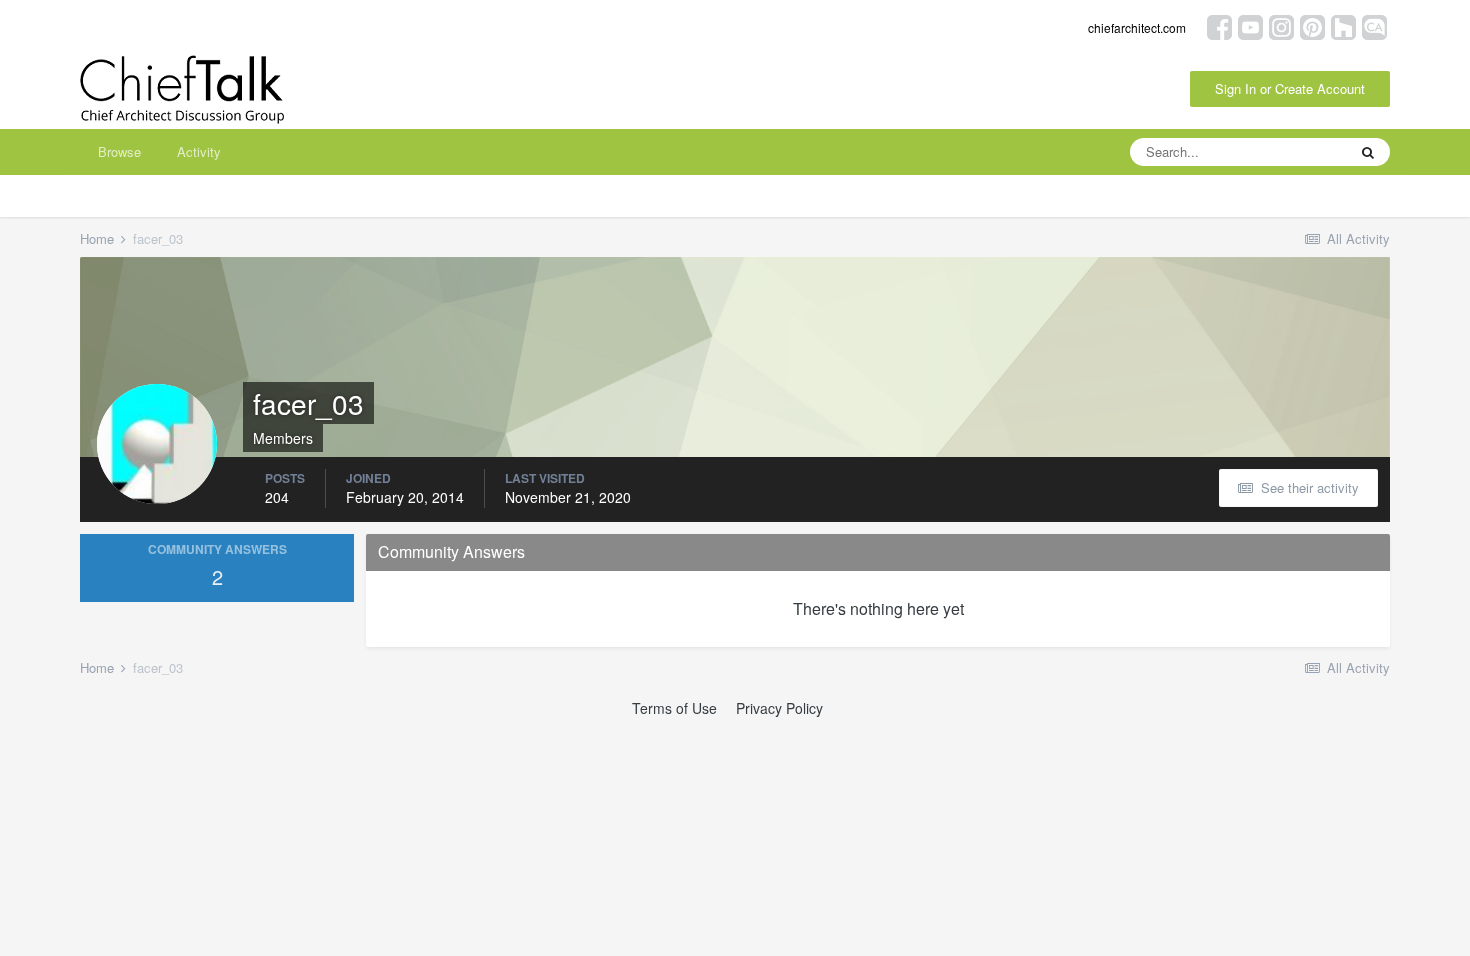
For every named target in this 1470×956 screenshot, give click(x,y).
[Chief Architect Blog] (1374, 25)
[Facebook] (1219, 25)
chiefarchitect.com (1137, 27)
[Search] (1368, 152)
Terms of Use (674, 708)
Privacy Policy (779, 708)
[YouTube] (1250, 25)
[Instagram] (1281, 25)
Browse (119, 151)
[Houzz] (1343, 25)
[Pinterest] (1312, 25)
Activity (199, 151)
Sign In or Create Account (1290, 88)
